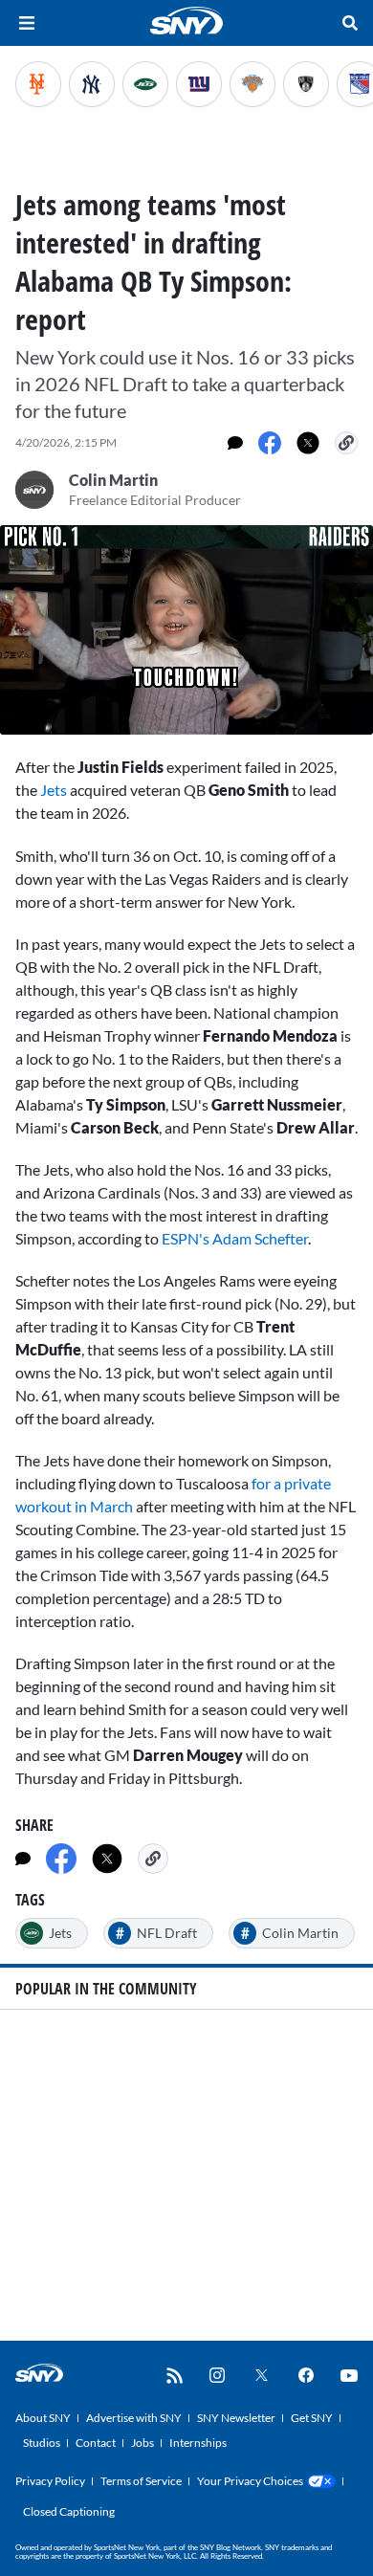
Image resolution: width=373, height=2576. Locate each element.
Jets (55, 790)
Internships (198, 2443)
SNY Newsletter (236, 2418)
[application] (186, 630)
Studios (42, 2443)
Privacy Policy (50, 2481)
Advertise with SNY (134, 2418)
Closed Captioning (69, 2511)
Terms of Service (141, 2481)
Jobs (143, 2443)
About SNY (43, 2418)
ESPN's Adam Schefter (235, 1238)
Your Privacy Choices (250, 2481)
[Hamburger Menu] (27, 23)
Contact (96, 2443)
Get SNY (312, 2418)
